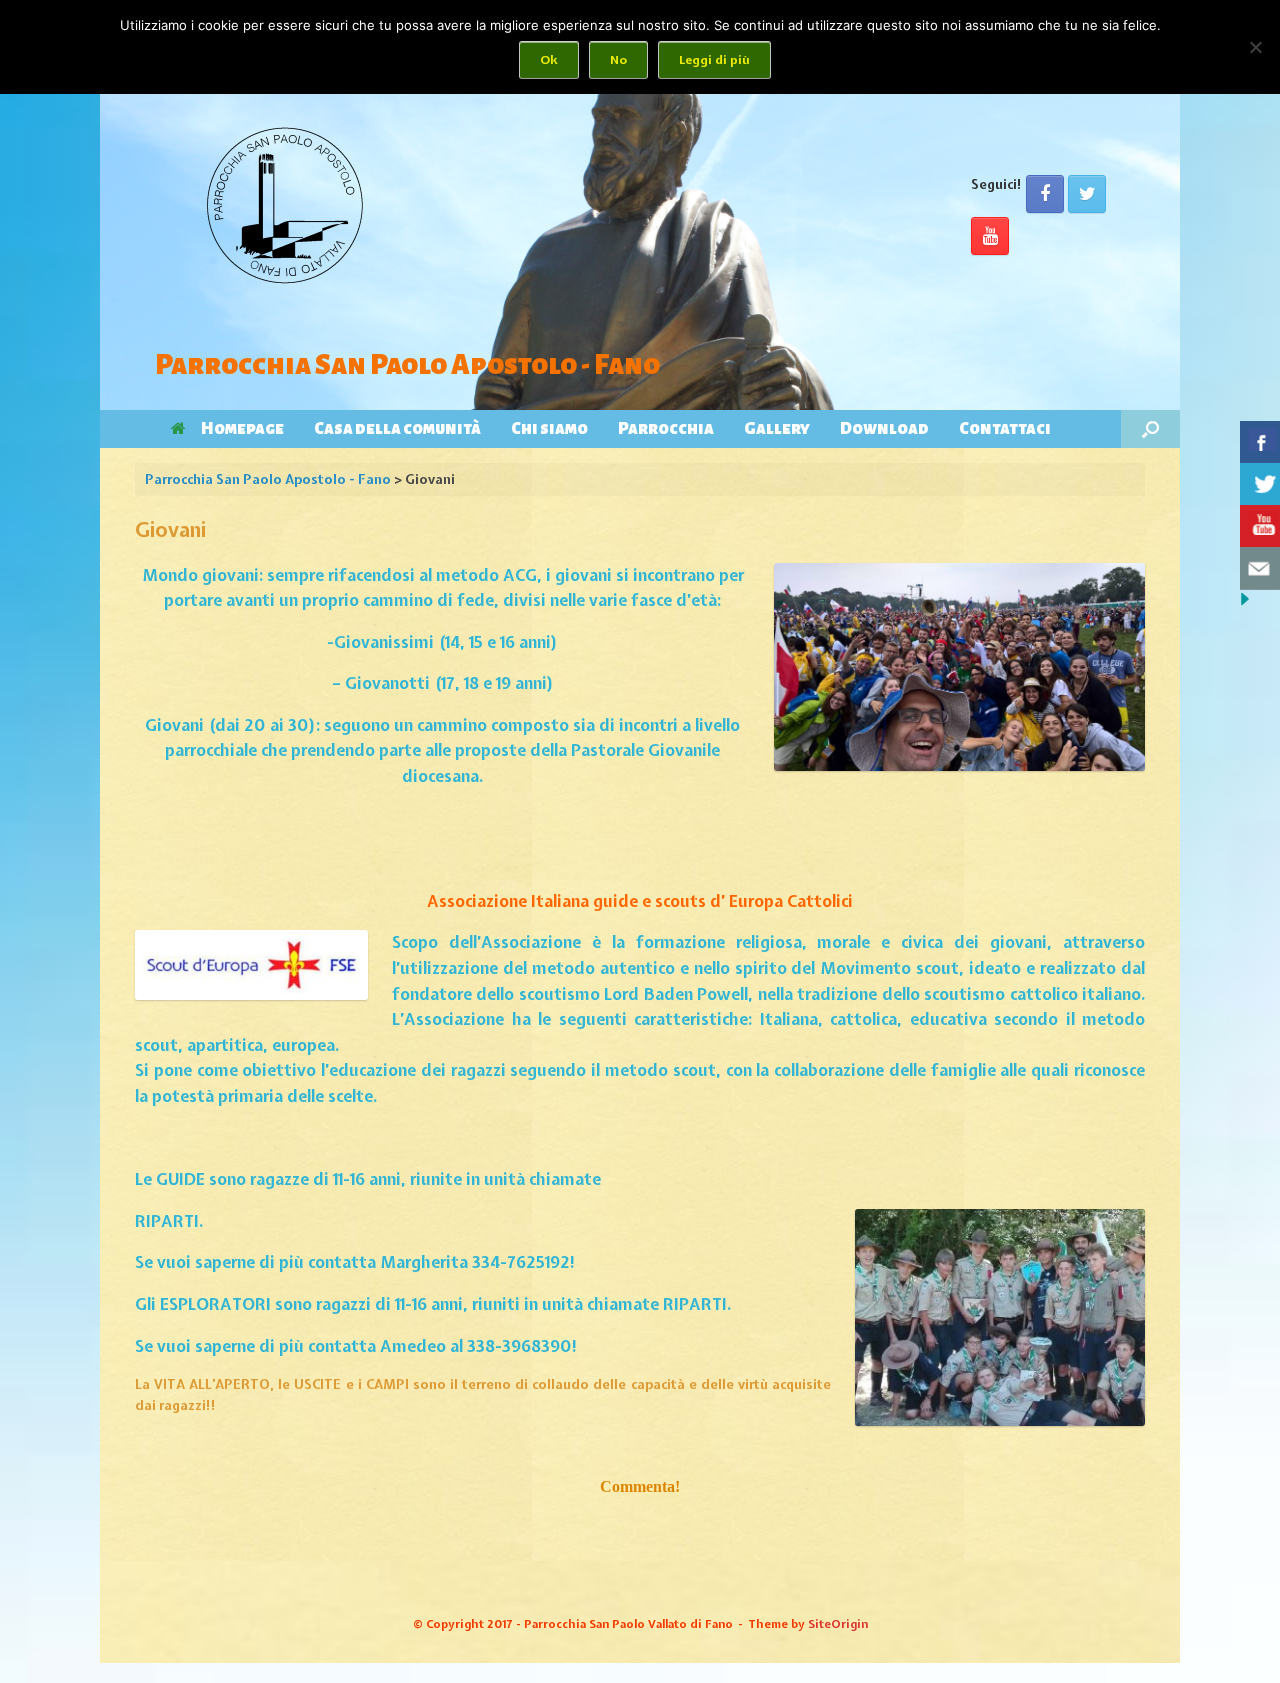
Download (884, 429)
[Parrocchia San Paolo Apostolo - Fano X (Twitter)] (1087, 194)
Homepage (242, 429)
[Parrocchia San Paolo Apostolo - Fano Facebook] (1045, 194)
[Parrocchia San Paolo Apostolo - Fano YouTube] (990, 236)
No (618, 60)
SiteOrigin (838, 1624)
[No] (1255, 47)
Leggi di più (714, 60)
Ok (549, 60)
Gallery (777, 429)
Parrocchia (666, 429)
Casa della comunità (397, 429)
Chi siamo (549, 429)
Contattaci (1005, 429)
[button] (1150, 429)
